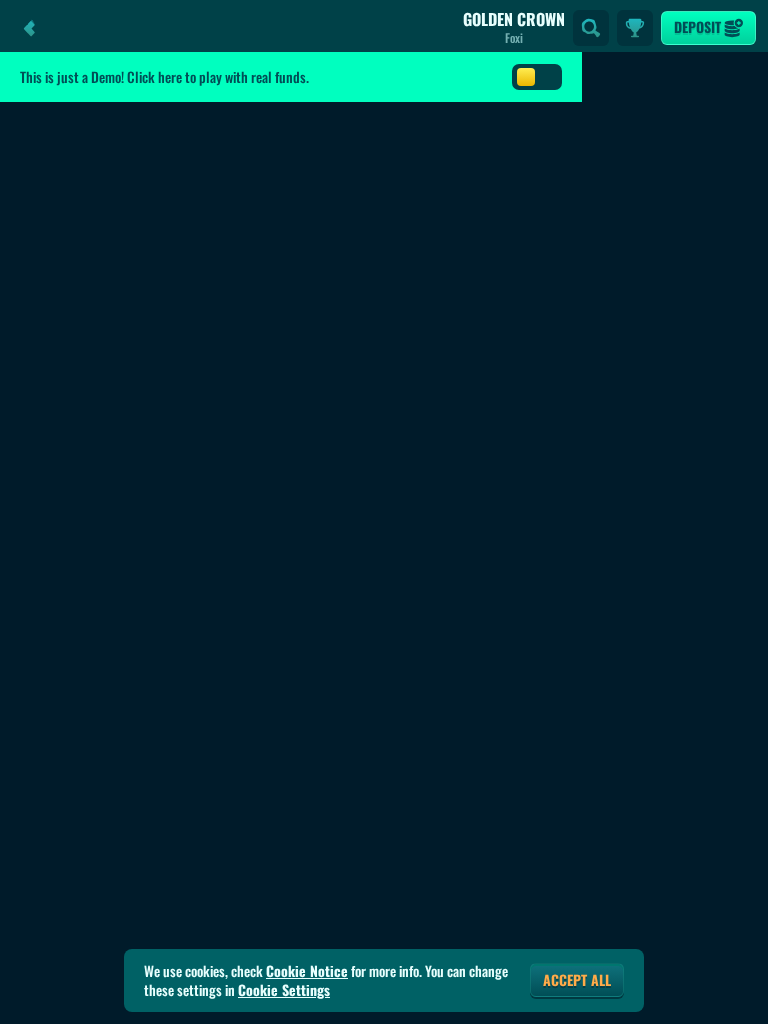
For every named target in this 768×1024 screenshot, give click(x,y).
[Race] (635, 28)
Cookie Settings (284, 990)
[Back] (30, 28)
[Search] (591, 28)
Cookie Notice (307, 971)
